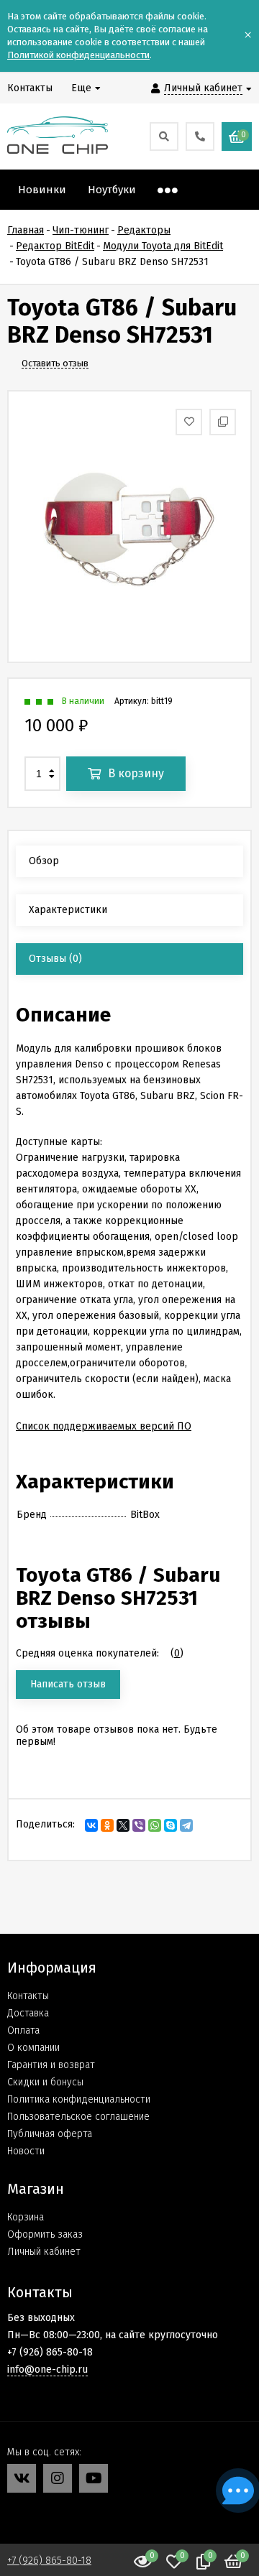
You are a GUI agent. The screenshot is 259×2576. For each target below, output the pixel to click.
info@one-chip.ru (47, 2369)
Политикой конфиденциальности (78, 55)
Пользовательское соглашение (78, 2117)
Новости (26, 2151)
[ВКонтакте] (91, 1825)
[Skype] (171, 1825)
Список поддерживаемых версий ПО (104, 1426)
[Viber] (139, 1825)
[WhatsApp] (155, 1825)
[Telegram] (186, 1825)
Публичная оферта (50, 2134)
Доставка (28, 2013)
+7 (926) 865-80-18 (49, 2561)
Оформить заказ (45, 2234)
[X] (123, 1825)
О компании (33, 2048)
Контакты (28, 1996)
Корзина (26, 2217)
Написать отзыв (68, 1684)
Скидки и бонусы (45, 2082)
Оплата (23, 2030)
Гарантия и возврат (51, 2065)
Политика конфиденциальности (79, 2099)
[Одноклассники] (107, 1825)
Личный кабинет (44, 2252)
